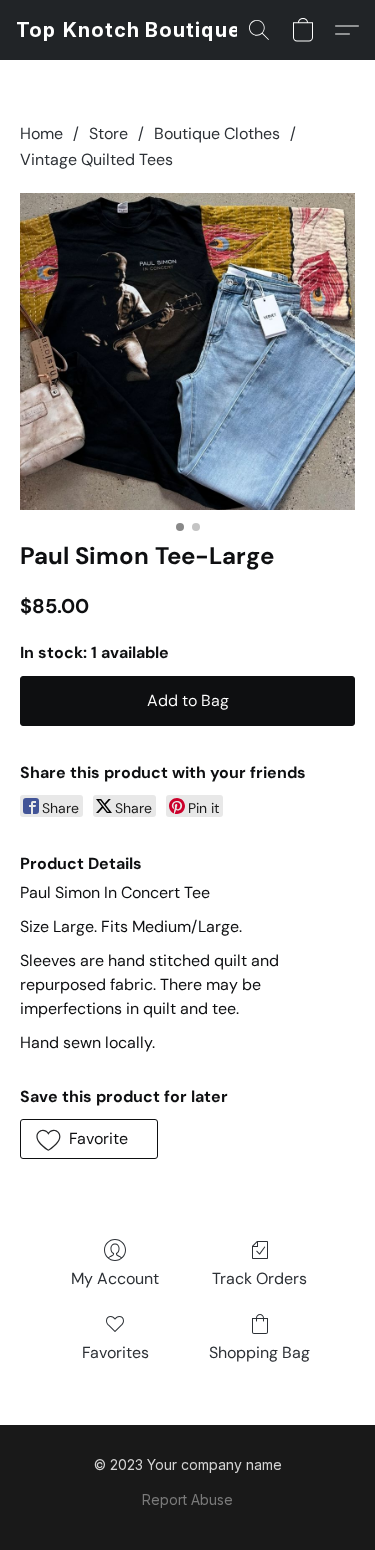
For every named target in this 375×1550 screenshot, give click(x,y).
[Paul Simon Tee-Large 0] (187, 351)
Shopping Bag (259, 1352)
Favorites (115, 1352)
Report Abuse (187, 1499)
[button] (128, 30)
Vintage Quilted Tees (96, 159)
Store (108, 133)
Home (41, 133)
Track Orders (259, 1278)
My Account (115, 1278)
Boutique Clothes (217, 133)
